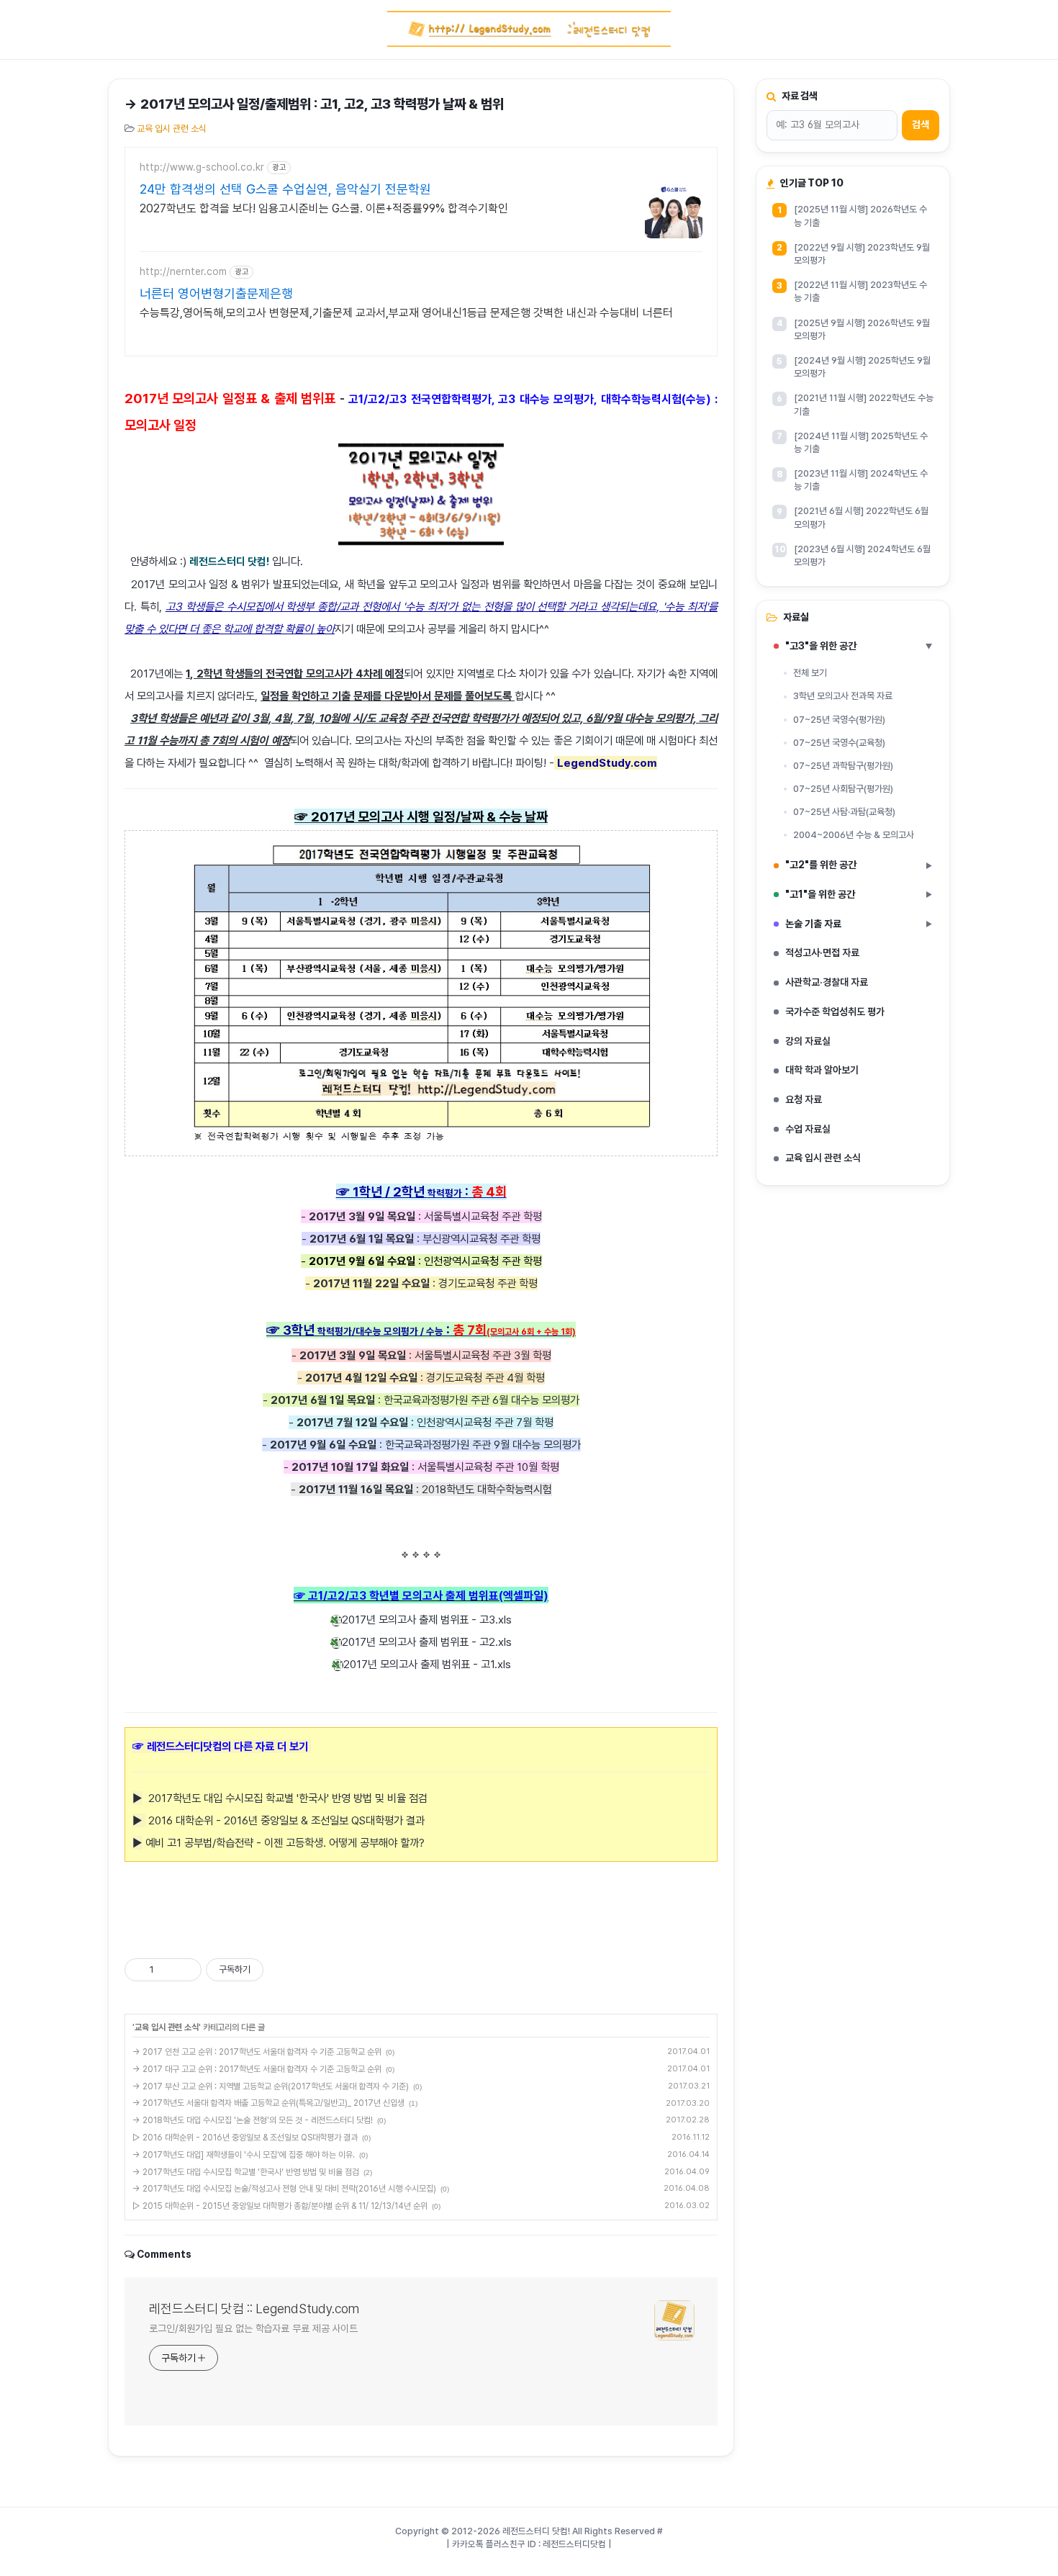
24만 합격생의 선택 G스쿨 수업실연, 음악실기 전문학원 (285, 189)
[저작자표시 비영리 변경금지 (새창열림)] (283, 1970)
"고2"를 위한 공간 (859, 865)
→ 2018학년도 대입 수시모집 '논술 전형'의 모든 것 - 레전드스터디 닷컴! (253, 2120)
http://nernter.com (183, 271)
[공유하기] (167, 1970)
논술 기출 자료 (859, 924)
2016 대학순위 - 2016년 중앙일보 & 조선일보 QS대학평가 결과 (285, 1820)
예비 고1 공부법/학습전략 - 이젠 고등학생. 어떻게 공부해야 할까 (281, 1843)
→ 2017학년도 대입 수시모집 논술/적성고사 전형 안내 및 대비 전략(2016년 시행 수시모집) (284, 2189)
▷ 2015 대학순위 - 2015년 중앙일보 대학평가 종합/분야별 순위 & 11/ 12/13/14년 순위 (280, 2206)
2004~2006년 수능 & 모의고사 (854, 835)
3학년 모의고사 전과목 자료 (843, 696)
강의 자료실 (808, 1041)
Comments (164, 2254)
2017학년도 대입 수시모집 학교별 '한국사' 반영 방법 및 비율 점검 (280, 1798)
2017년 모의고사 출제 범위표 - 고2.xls (427, 1642)
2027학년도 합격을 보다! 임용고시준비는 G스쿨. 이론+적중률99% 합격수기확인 (324, 208)
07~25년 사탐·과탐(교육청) (844, 812)
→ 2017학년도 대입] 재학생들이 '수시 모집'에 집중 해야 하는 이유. (244, 2155)
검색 (921, 125)
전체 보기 (810, 673)
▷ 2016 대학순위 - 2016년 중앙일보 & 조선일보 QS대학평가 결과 (245, 2138)
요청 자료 (804, 1099)
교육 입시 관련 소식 (172, 129)
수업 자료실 (808, 1129)
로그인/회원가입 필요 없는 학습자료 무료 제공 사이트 (253, 2328)
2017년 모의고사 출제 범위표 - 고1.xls (427, 1664)
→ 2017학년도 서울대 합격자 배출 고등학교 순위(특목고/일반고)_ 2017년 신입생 (268, 2103)
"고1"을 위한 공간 (859, 894)
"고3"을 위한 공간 (859, 646)
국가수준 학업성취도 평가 (835, 1012)
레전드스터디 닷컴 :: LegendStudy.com (254, 2309)
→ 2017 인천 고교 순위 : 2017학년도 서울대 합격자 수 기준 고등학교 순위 (257, 2052)
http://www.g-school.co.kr (202, 167)
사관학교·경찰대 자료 (827, 982)
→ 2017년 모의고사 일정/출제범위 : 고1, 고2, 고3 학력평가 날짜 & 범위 (314, 104)
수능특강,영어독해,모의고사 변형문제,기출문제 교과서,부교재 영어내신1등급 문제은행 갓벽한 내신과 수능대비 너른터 (406, 313)
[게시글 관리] (185, 1970)
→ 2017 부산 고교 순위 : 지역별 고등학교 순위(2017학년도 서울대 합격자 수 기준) (271, 2086)
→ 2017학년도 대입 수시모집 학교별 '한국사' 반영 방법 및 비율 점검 (246, 2172)
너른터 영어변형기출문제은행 (216, 293)
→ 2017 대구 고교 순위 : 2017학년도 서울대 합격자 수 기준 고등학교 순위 (257, 2069)
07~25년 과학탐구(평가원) (843, 766)
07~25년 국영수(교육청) (839, 743)
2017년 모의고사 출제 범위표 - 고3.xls (427, 1620)
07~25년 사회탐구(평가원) (843, 789)
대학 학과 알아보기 (822, 1070)
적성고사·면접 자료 (822, 953)
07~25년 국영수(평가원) (839, 720)
